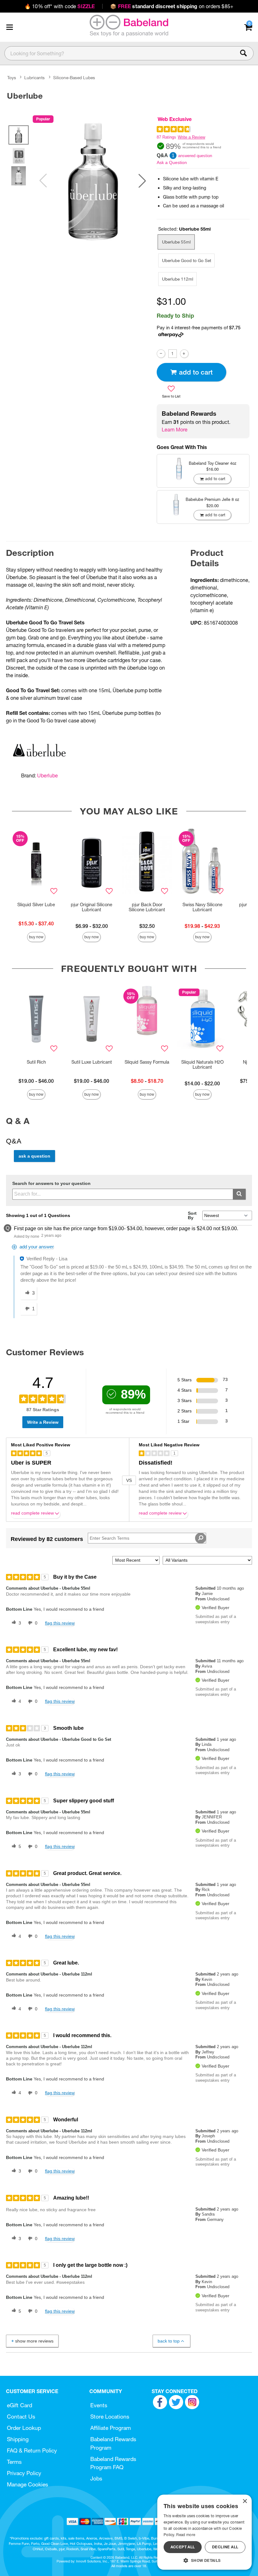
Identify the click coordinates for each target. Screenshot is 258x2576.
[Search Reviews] (201, 1538)
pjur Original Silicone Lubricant (92, 907)
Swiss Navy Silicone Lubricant (202, 907)
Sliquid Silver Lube (36, 905)
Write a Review (191, 137)
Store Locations (110, 2417)
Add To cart (196, 372)
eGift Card (20, 2405)
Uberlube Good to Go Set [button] (187, 260)
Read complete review (32, 1513)
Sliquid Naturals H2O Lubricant (202, 1065)
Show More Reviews (34, 2341)
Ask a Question (172, 162)
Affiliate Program (111, 2428)
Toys (12, 78)
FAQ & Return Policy (32, 2450)
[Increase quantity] (184, 354)
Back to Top (169, 2341)
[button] (9, 27)
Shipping (18, 2439)
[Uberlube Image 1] (93, 181)
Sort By (192, 1215)
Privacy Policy (24, 2473)
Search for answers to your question (51, 1184)
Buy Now (36, 937)
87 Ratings (166, 137)
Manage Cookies (28, 2484)
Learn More (175, 430)
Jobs (96, 2478)
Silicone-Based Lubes (74, 78)
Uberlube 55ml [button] (176, 242)
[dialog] (205, 2532)
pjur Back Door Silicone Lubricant (147, 907)
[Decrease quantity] (161, 354)
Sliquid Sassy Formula (147, 1062)
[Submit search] (239, 1194)
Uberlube (48, 776)
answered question (195, 156)
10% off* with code (60, 6)
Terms (14, 2462)
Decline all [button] (225, 2547)
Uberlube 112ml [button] (178, 279)
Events (99, 2405)
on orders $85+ (172, 6)
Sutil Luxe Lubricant (92, 1062)
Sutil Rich (36, 1062)
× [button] (245, 2501)
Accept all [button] (183, 2547)
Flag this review (60, 1623)
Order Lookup (24, 2428)
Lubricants (34, 78)
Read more (186, 2535)
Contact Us (21, 2417)
